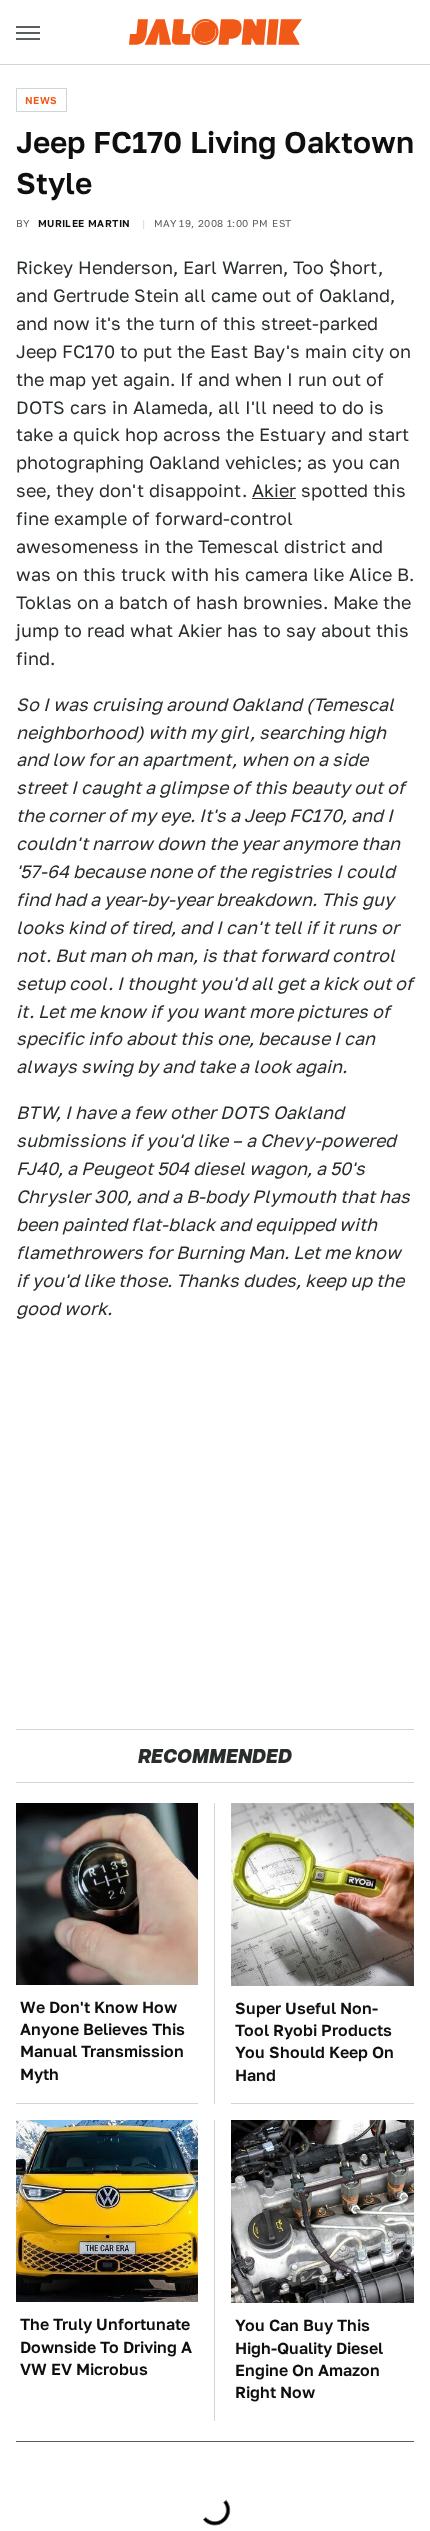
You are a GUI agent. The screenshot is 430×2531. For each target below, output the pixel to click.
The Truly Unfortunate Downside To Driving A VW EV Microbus (106, 2347)
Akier (274, 490)
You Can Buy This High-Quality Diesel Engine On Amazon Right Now (309, 2359)
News (41, 100)
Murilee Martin (84, 223)
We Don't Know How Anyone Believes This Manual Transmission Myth (102, 2041)
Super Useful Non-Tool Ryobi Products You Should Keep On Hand (314, 2042)
